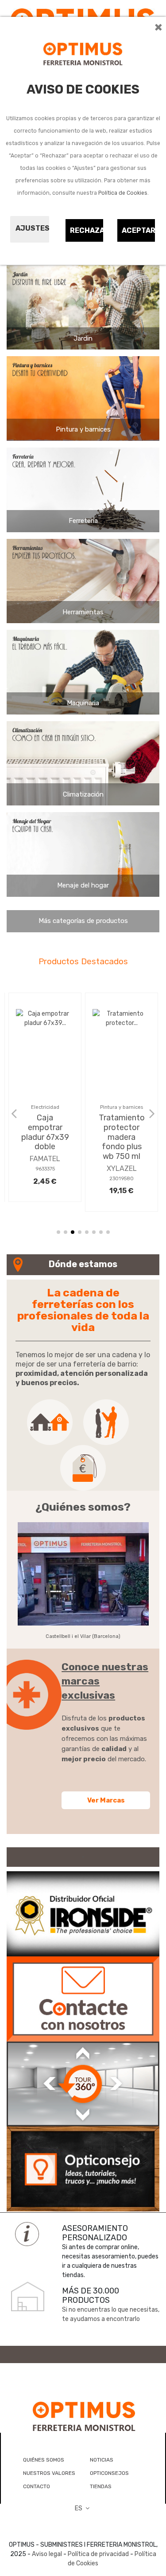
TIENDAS (101, 2486)
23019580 (122, 1179)
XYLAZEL (122, 1168)
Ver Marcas (106, 1800)
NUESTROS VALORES (49, 2473)
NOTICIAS (102, 2460)
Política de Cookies (123, 193)
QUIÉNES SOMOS (44, 2460)
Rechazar (87, 230)
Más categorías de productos (83, 921)
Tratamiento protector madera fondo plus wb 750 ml (122, 1137)
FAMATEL (45, 1159)
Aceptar (139, 230)
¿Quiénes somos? (83, 1507)
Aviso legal (47, 2554)
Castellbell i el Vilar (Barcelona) (83, 1636)
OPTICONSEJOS (109, 2473)
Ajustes (32, 228)
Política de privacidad (98, 2554)
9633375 (45, 1169)
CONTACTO (37, 2486)
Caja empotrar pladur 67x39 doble (45, 1132)
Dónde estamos (83, 1264)
